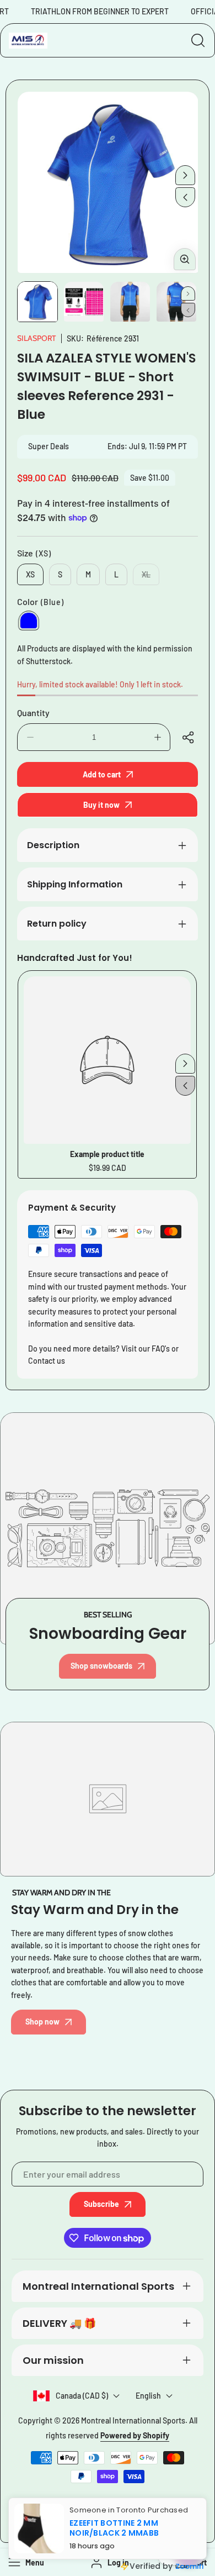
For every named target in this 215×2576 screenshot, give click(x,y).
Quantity (33, 713)
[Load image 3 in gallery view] (130, 302)
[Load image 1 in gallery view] (37, 302)
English (148, 2396)
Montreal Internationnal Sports (133, 2420)
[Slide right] (185, 175)
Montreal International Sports (98, 2286)
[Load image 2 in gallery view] (84, 302)
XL (150, 577)
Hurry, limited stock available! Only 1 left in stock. (100, 684)
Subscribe (101, 2204)
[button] (190, 737)
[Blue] (29, 621)
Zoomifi (189, 2566)
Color (41, 601)
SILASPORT (36, 338)
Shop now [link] (42, 2022)
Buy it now (101, 805)
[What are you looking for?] (198, 40)
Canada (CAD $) (82, 2396)
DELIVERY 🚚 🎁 (59, 2323)
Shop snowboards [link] (101, 1666)
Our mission (53, 2360)
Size (34, 553)
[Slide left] (185, 197)
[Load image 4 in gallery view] (176, 302)
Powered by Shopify (135, 2435)
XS (30, 574)
